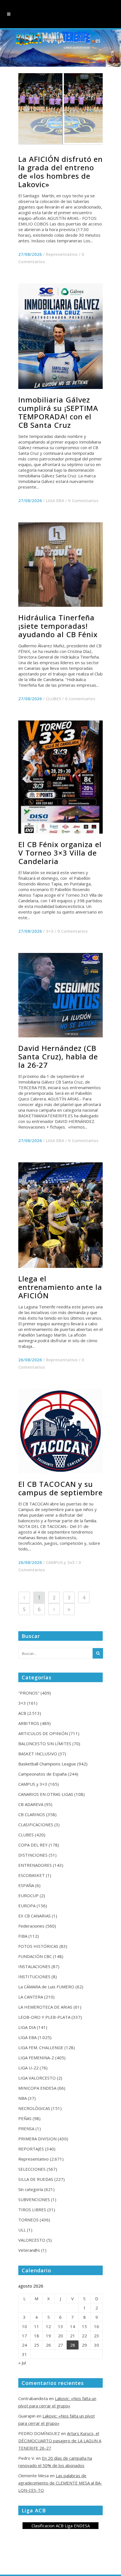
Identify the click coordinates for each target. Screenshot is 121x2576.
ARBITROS (29, 1723)
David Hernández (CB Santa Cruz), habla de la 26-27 (58, 1057)
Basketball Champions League (47, 1764)
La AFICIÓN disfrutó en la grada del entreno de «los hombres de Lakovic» (60, 172)
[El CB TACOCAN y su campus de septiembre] (60, 1431)
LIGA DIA (27, 2027)
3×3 (50, 931)
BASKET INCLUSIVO (38, 1754)
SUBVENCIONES (34, 2199)
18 (37, 2336)
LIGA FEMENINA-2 (36, 2058)
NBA (23, 2098)
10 (24, 2326)
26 (48, 2345)
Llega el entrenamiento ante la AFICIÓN (60, 1287)
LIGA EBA (55, 500)
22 (84, 2336)
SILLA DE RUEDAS (36, 2179)
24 (24, 2345)
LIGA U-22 (28, 2068)
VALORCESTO (32, 2240)
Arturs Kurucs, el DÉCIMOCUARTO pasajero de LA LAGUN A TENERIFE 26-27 (60, 2441)
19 (48, 2336)
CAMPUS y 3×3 (33, 1784)
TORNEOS (28, 2220)
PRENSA (26, 2129)
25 (37, 2345)
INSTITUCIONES (34, 1977)
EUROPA (27, 1906)
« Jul (22, 2363)
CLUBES (53, 699)
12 (48, 2326)
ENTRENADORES (35, 1865)
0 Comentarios (83, 500)
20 (60, 2336)
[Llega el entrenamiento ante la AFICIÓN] (60, 1215)
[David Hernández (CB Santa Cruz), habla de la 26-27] (60, 995)
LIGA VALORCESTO (37, 2078)
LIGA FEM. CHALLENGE (41, 2047)
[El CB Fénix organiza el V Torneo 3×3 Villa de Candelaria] (60, 777)
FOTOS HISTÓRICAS (38, 1946)
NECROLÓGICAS (34, 2108)
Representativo (62, 254)
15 (84, 2326)
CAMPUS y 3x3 (60, 1562)
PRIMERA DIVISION (37, 2139)
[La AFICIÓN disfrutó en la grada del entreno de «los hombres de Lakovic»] (60, 108)
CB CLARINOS (32, 1814)
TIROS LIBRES (32, 2210)
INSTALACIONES (34, 1966)
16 (97, 2326)
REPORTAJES (31, 2149)
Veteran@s (29, 2250)
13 (60, 2326)
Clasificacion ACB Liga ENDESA (61, 2526)
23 (97, 2336)
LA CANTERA (31, 1997)
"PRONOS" (29, 1693)
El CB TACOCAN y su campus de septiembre (60, 1488)
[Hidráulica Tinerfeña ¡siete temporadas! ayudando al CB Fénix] (60, 565)
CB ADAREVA (31, 1804)
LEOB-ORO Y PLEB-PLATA (44, 2017)
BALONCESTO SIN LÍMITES (45, 1744)
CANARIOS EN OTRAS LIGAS (46, 1794)
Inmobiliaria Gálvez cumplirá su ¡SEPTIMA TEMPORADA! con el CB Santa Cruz (58, 412)
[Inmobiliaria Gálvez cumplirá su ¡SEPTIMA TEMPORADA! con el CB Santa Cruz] (60, 336)
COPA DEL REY (33, 1845)
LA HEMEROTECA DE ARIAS (45, 2007)
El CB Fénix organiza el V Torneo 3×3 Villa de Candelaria (60, 853)
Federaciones (31, 1926)
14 (73, 2326)
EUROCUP (28, 1895)
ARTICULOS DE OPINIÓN (43, 1733)
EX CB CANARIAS (34, 1916)
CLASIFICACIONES (36, 1825)
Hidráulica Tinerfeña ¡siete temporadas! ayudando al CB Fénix (58, 626)
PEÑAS (25, 2118)
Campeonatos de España (42, 1774)
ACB (22, 1713)
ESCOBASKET (32, 1875)
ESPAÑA (26, 1885)
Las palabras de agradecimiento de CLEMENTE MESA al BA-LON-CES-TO (60, 2483)
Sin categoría (31, 2189)
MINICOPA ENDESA (37, 2088)
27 (60, 2345)
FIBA (23, 1936)
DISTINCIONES (33, 1855)
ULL (22, 2230)
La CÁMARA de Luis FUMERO (46, 1987)
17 (24, 2336)
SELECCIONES (32, 2169)
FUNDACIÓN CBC (35, 1956)
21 (73, 2336)
